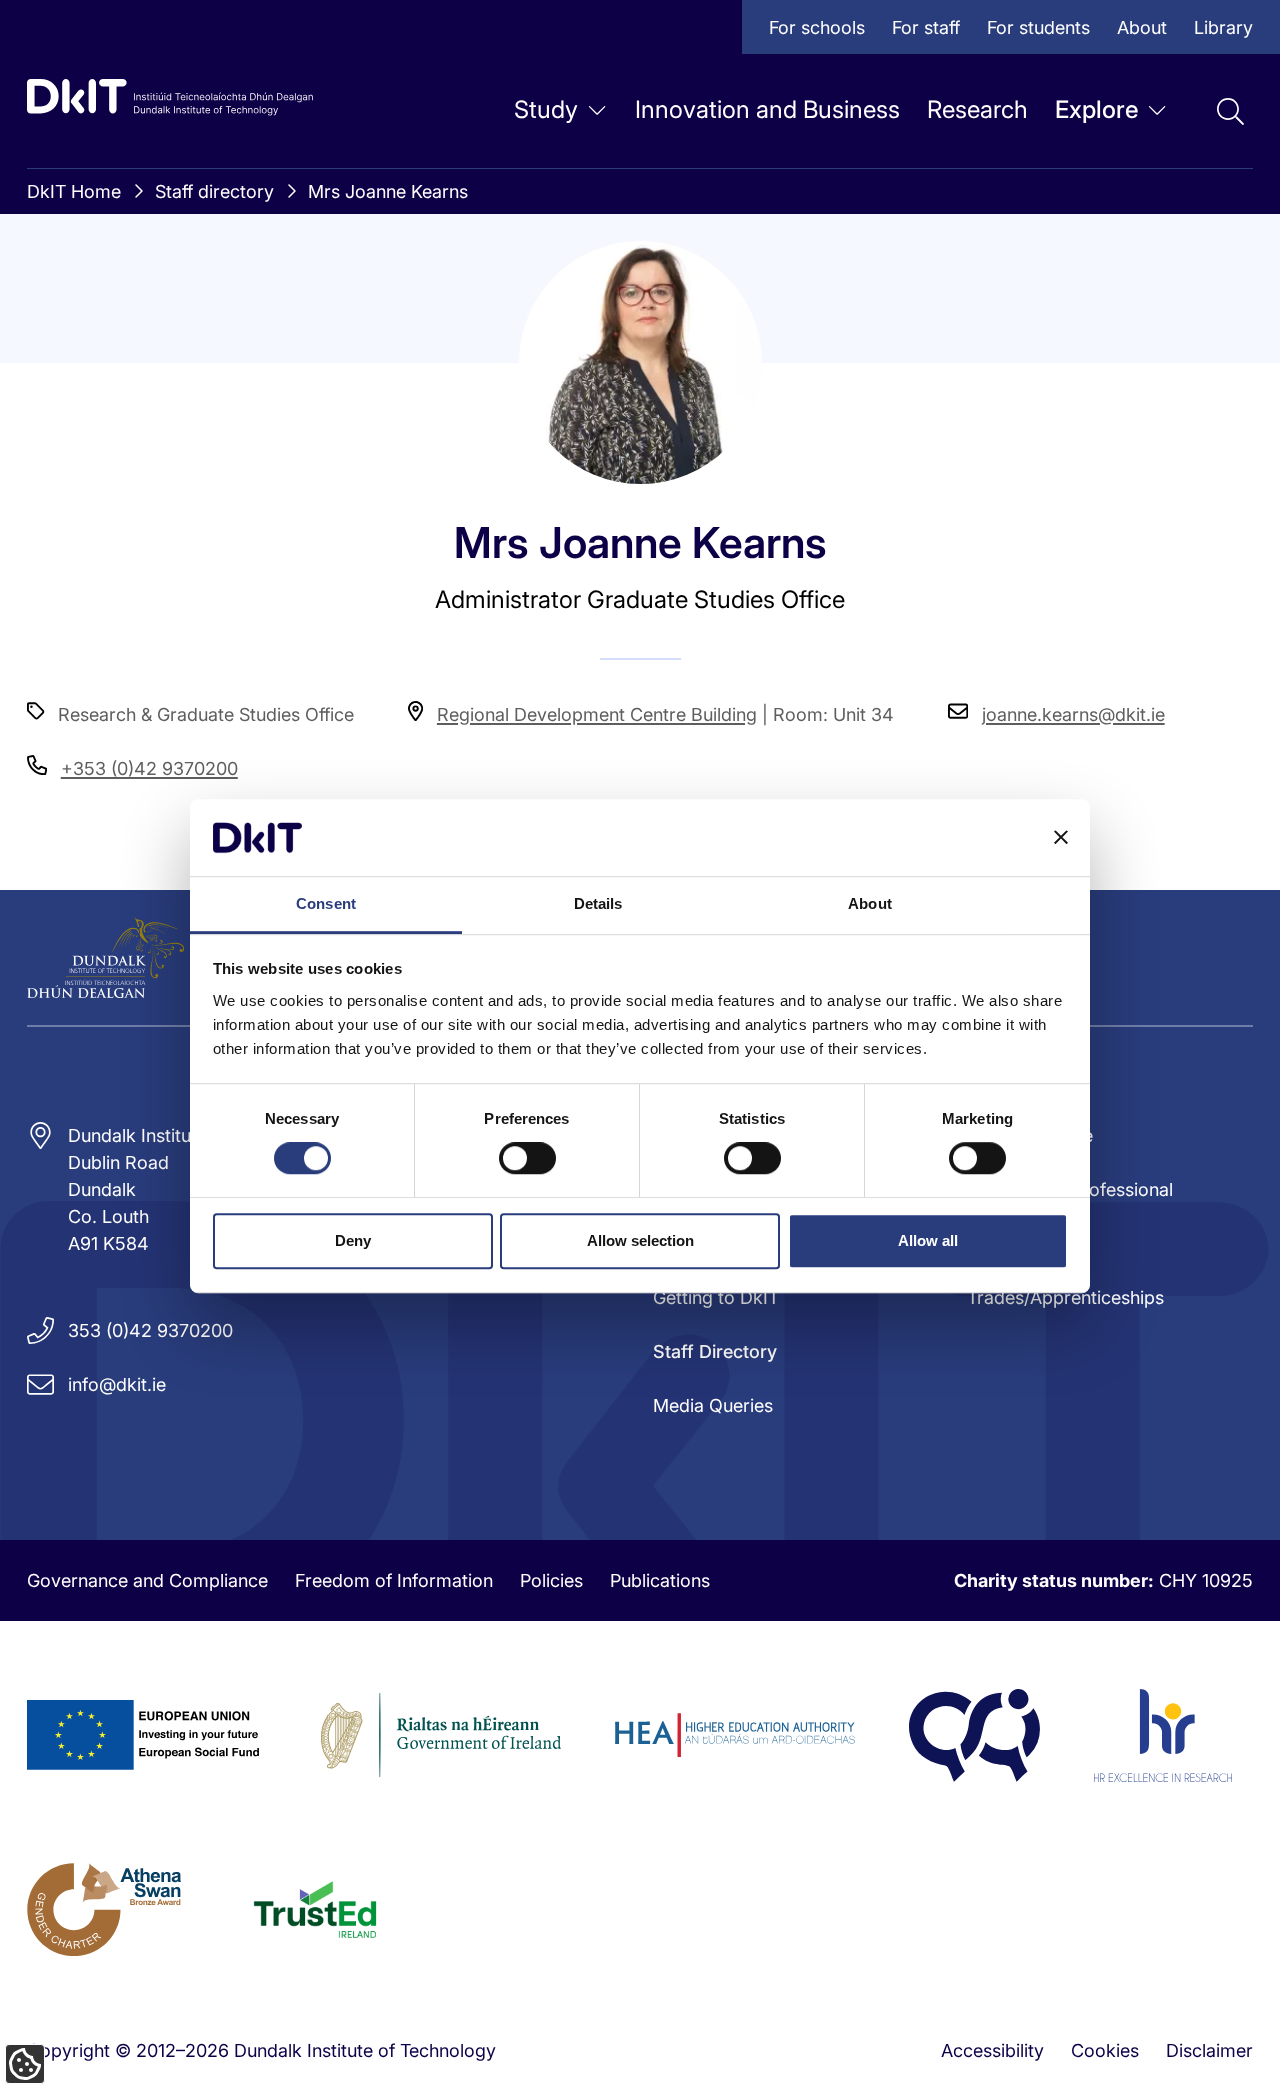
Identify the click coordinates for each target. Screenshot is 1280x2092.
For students (1038, 27)
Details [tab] (598, 903)
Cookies (1105, 2050)
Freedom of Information (394, 1580)
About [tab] (870, 903)
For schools (817, 27)
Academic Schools (234, 303)
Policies (551, 1580)
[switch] (527, 1158)
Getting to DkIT (716, 1297)
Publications (660, 1580)
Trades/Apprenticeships (1065, 1297)
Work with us (211, 384)
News (179, 222)
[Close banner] (1061, 838)
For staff (926, 27)
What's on (479, 222)
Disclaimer (1209, 2050)
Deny (353, 1240)
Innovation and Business (767, 109)
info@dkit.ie (117, 1384)
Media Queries (713, 1405)
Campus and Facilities (529, 303)
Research (977, 109)
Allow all (928, 1240)
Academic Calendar (799, 303)
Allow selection (640, 1240)
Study (546, 109)
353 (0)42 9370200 (150, 1330)
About (1142, 27)
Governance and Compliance (147, 1580)
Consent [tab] (326, 903)
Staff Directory (498, 384)
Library (1223, 27)
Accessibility (992, 2050)
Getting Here (770, 222)
